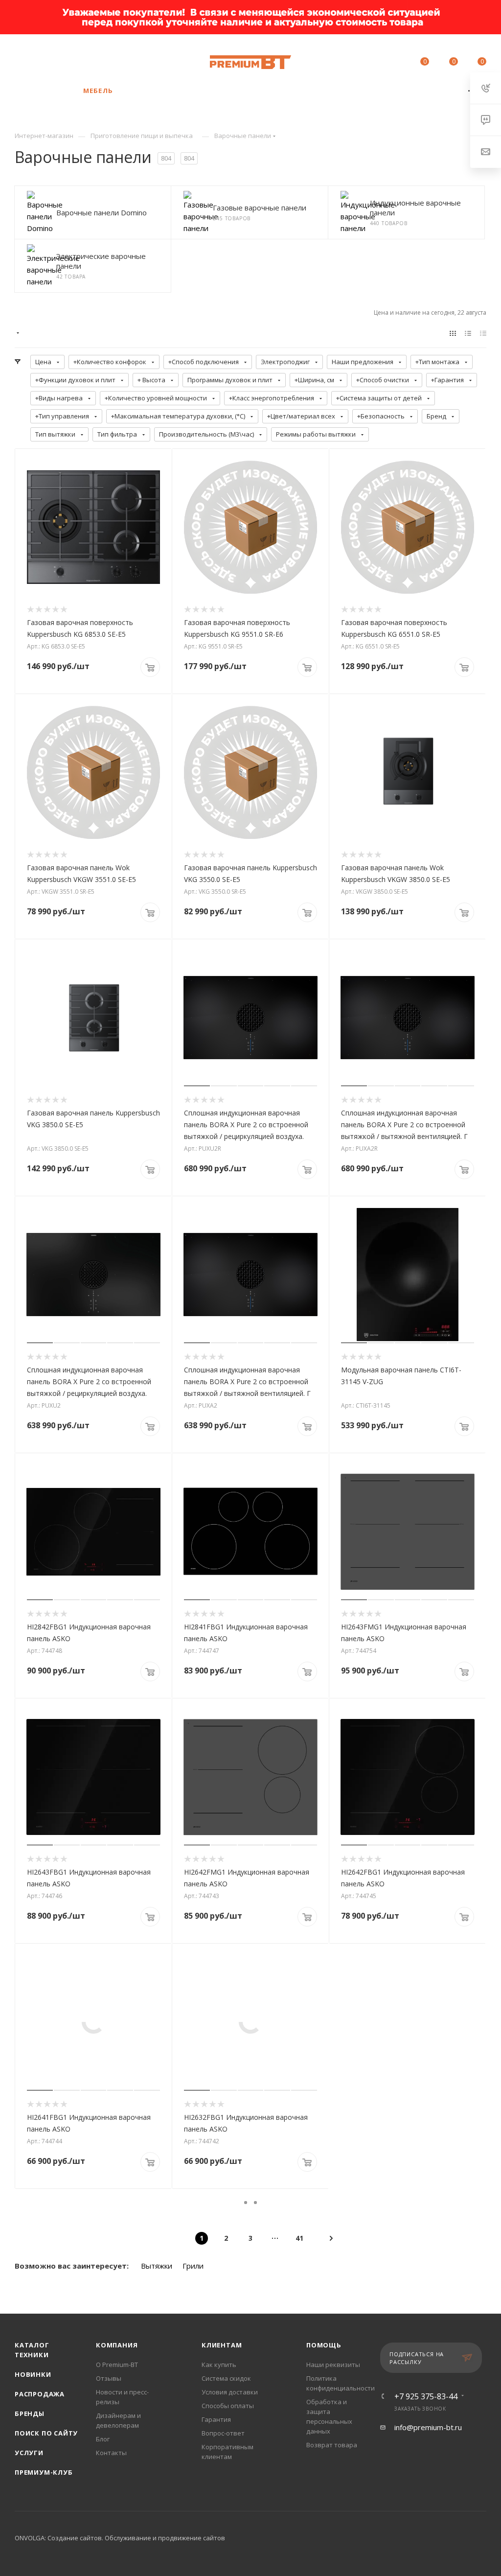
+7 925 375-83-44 (98, 57)
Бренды (30, 2414)
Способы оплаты (228, 2406)
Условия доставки (230, 2392)
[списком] (468, 333)
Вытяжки (157, 2266)
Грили (193, 2266)
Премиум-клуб (44, 2472)
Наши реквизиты (333, 2365)
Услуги (29, 2453)
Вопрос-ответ (223, 2433)
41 (299, 2238)
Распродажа (40, 2394)
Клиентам (222, 2345)
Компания (117, 2345)
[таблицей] (483, 333)
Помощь (324, 2345)
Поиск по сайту (46, 2433)
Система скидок (226, 2378)
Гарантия (216, 2419)
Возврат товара (332, 2445)
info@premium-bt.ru (428, 2427)
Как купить (219, 2365)
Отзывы (109, 2378)
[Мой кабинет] (395, 63)
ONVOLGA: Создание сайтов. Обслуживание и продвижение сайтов (120, 2538)
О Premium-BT (117, 2365)
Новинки (33, 2374)
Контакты (111, 2453)
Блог (103, 2439)
